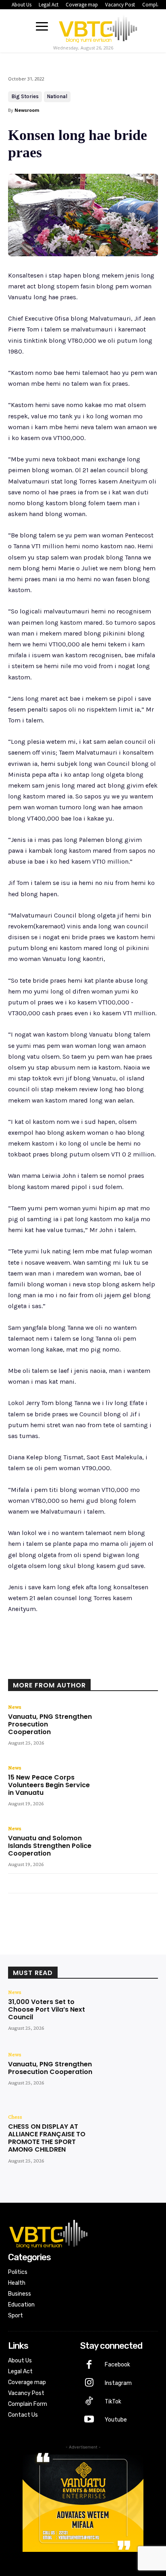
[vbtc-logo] (98, 27)
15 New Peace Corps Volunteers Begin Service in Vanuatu (49, 1785)
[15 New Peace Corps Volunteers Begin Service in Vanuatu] (128, 1789)
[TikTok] (89, 2402)
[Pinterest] (79, 1668)
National (57, 96)
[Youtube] (89, 2420)
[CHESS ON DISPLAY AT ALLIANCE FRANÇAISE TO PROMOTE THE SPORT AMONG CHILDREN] (128, 2138)
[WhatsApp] (97, 1668)
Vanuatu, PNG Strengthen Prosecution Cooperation (50, 2068)
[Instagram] (89, 2383)
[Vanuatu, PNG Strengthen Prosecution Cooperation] (128, 1728)
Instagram (118, 2383)
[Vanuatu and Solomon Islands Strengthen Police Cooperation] (128, 1849)
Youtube (116, 2420)
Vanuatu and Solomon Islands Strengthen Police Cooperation (50, 1846)
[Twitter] (60, 1668)
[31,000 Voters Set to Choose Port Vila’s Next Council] (128, 2013)
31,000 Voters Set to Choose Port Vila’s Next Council (47, 2009)
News (15, 1707)
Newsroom (27, 110)
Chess (15, 2117)
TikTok (113, 2402)
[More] (116, 1668)
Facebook (117, 2365)
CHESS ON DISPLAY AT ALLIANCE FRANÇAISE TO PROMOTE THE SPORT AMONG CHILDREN (47, 2138)
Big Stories (25, 96)
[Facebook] (41, 1668)
